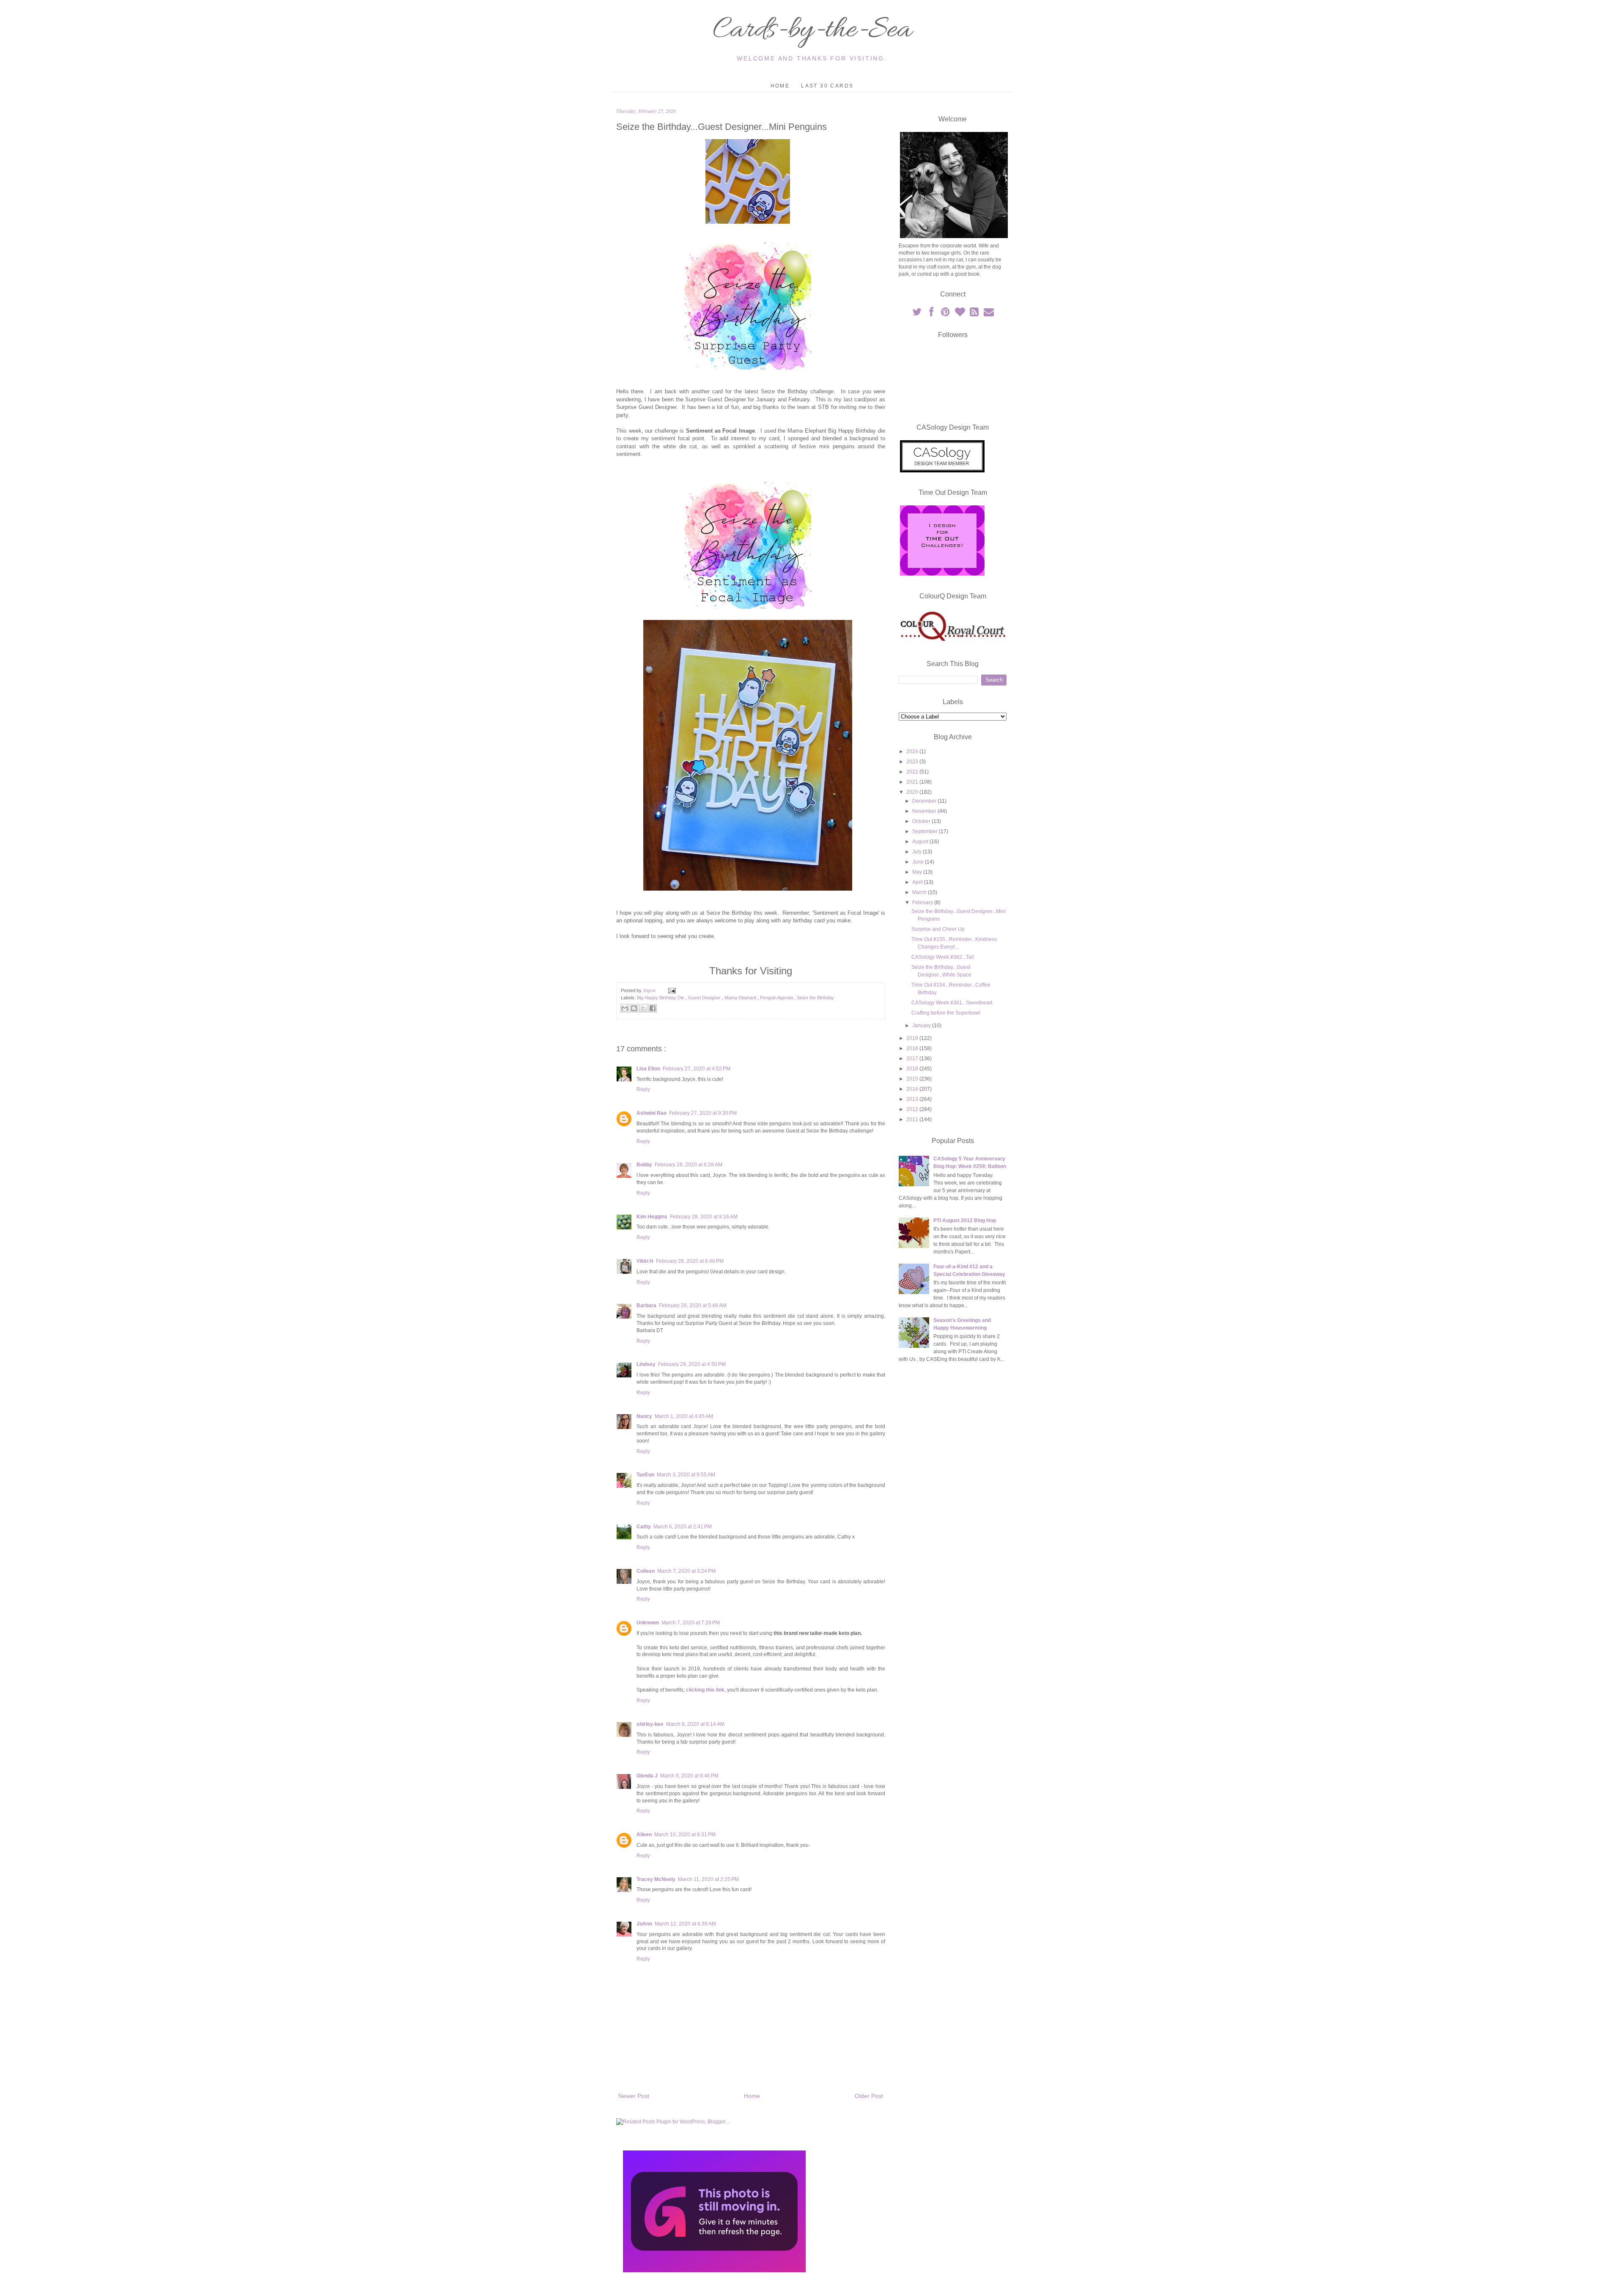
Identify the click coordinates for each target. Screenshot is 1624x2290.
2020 (913, 792)
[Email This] (625, 1008)
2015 (913, 1079)
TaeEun (645, 1475)
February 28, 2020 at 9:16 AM (704, 1217)
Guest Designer (705, 998)
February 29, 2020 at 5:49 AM (693, 1305)
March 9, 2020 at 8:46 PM (689, 1776)
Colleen (646, 1571)
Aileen (644, 1835)
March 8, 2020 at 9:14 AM (695, 1724)
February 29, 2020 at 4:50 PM (692, 1364)
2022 (913, 772)
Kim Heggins (652, 1217)
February (923, 902)
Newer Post (634, 2096)
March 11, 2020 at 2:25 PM (708, 1879)
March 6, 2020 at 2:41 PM (683, 1527)
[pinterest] (946, 314)
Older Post (869, 2096)
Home (780, 86)
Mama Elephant (741, 998)
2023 (913, 762)
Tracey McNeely (656, 1879)
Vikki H (645, 1261)
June (919, 862)
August (921, 842)
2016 (913, 1069)
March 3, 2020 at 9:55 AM (686, 1475)
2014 (913, 1089)
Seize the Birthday (815, 998)
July (918, 852)
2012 (913, 1109)
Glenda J (647, 1776)
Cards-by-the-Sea (812, 30)
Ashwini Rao (652, 1113)
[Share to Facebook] (653, 1008)
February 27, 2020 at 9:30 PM (703, 1113)
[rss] (975, 314)
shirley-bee (650, 1724)
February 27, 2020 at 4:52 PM (697, 1069)
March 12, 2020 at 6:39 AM (685, 1924)
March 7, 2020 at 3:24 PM (686, 1571)
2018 (913, 1048)
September (926, 831)
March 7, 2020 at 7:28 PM (691, 1623)
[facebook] (932, 314)
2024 (913, 751)
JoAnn (644, 1924)
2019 (913, 1038)
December (925, 801)
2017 (913, 1059)
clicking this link (705, 1690)
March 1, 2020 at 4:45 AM (684, 1416)
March (920, 892)
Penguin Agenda (777, 998)
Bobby (644, 1165)
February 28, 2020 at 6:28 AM (689, 1165)
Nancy (644, 1416)
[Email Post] (671, 990)
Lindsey (646, 1364)
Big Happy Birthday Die (661, 998)
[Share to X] (643, 1008)
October (922, 821)
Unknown (648, 1623)
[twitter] (917, 314)
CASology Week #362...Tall (943, 957)
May (918, 872)
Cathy (644, 1527)
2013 (913, 1099)
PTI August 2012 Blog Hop (965, 1220)
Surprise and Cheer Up (938, 929)
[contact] (989, 314)
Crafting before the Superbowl (946, 1013)
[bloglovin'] (960, 314)
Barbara (646, 1305)
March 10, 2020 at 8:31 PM (685, 1835)
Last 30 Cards (827, 86)
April (918, 882)
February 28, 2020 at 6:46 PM (690, 1261)
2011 (913, 1119)
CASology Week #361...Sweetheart (952, 1003)
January (922, 1026)
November (925, 811)
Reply (643, 1089)
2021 (913, 782)
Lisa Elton (648, 1069)
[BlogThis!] (634, 1008)
